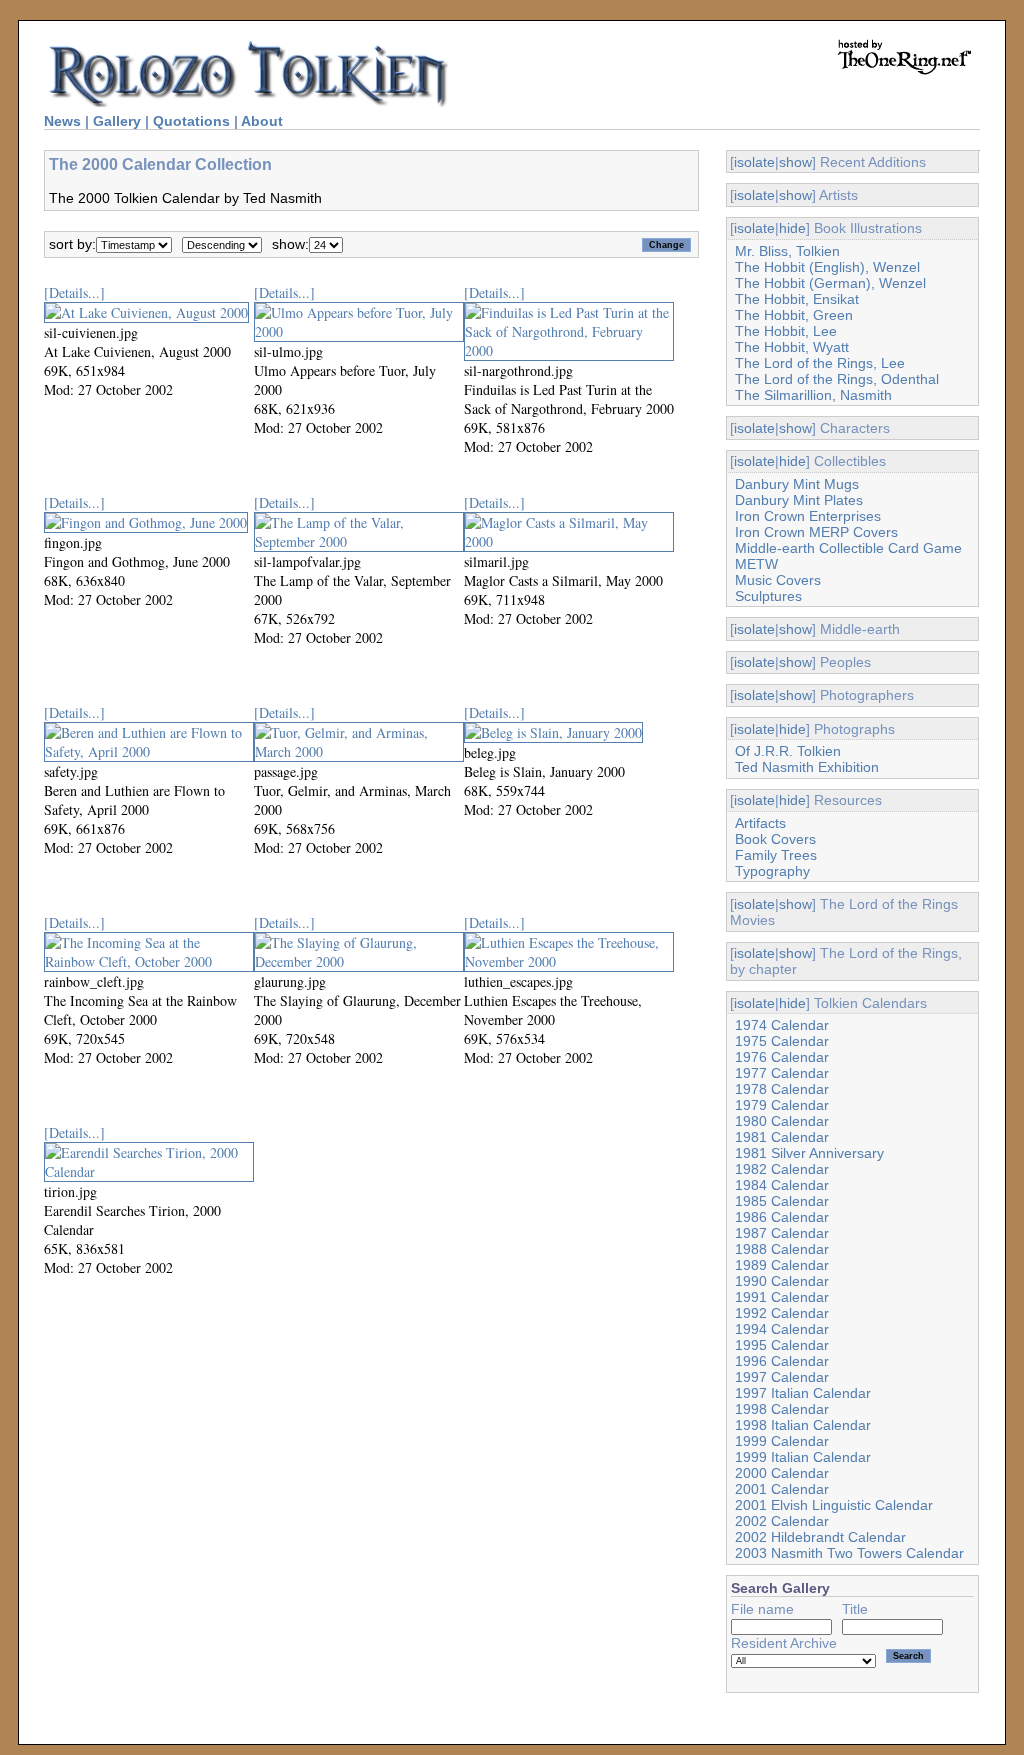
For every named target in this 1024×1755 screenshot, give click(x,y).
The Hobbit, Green (794, 315)
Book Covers (775, 839)
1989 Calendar (782, 1265)
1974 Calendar (782, 1025)
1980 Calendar (782, 1121)
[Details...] (74, 292)
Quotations (191, 121)
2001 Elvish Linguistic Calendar (834, 1505)
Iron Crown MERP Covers (816, 532)
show (795, 162)
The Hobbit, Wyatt (792, 347)
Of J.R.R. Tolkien (788, 751)
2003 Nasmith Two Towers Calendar (849, 1553)
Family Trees (776, 855)
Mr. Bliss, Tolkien (787, 251)
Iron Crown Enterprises (808, 516)
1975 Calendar (782, 1041)
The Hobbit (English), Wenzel (827, 267)
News (62, 121)
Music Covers (778, 580)
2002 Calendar (782, 1521)
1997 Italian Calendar (803, 1393)
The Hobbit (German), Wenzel (830, 283)
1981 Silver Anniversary (809, 1153)
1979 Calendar (782, 1105)
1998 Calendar (782, 1409)
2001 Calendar (782, 1489)
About (262, 121)
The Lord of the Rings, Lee (820, 363)
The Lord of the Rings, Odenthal (837, 379)
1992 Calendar (782, 1313)
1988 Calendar (782, 1249)
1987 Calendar (782, 1233)
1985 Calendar (782, 1201)
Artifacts (760, 823)
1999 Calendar (782, 1441)
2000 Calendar (782, 1473)
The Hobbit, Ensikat (797, 299)
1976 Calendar (782, 1057)
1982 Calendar (782, 1169)
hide (792, 228)
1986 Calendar (782, 1217)
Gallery (117, 121)
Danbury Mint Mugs (797, 484)
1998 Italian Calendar (803, 1425)
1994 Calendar (782, 1329)
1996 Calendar (782, 1361)
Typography (772, 871)
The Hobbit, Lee (786, 331)
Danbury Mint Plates (799, 500)
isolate (754, 162)
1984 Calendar (782, 1185)
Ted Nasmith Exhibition (807, 767)
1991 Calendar (782, 1297)
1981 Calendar (782, 1137)
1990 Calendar (782, 1281)
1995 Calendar (782, 1345)
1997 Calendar (782, 1377)
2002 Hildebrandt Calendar (820, 1537)
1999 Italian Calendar (803, 1457)
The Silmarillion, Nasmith (813, 395)
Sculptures (768, 596)
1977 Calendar (782, 1073)
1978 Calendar (782, 1089)
